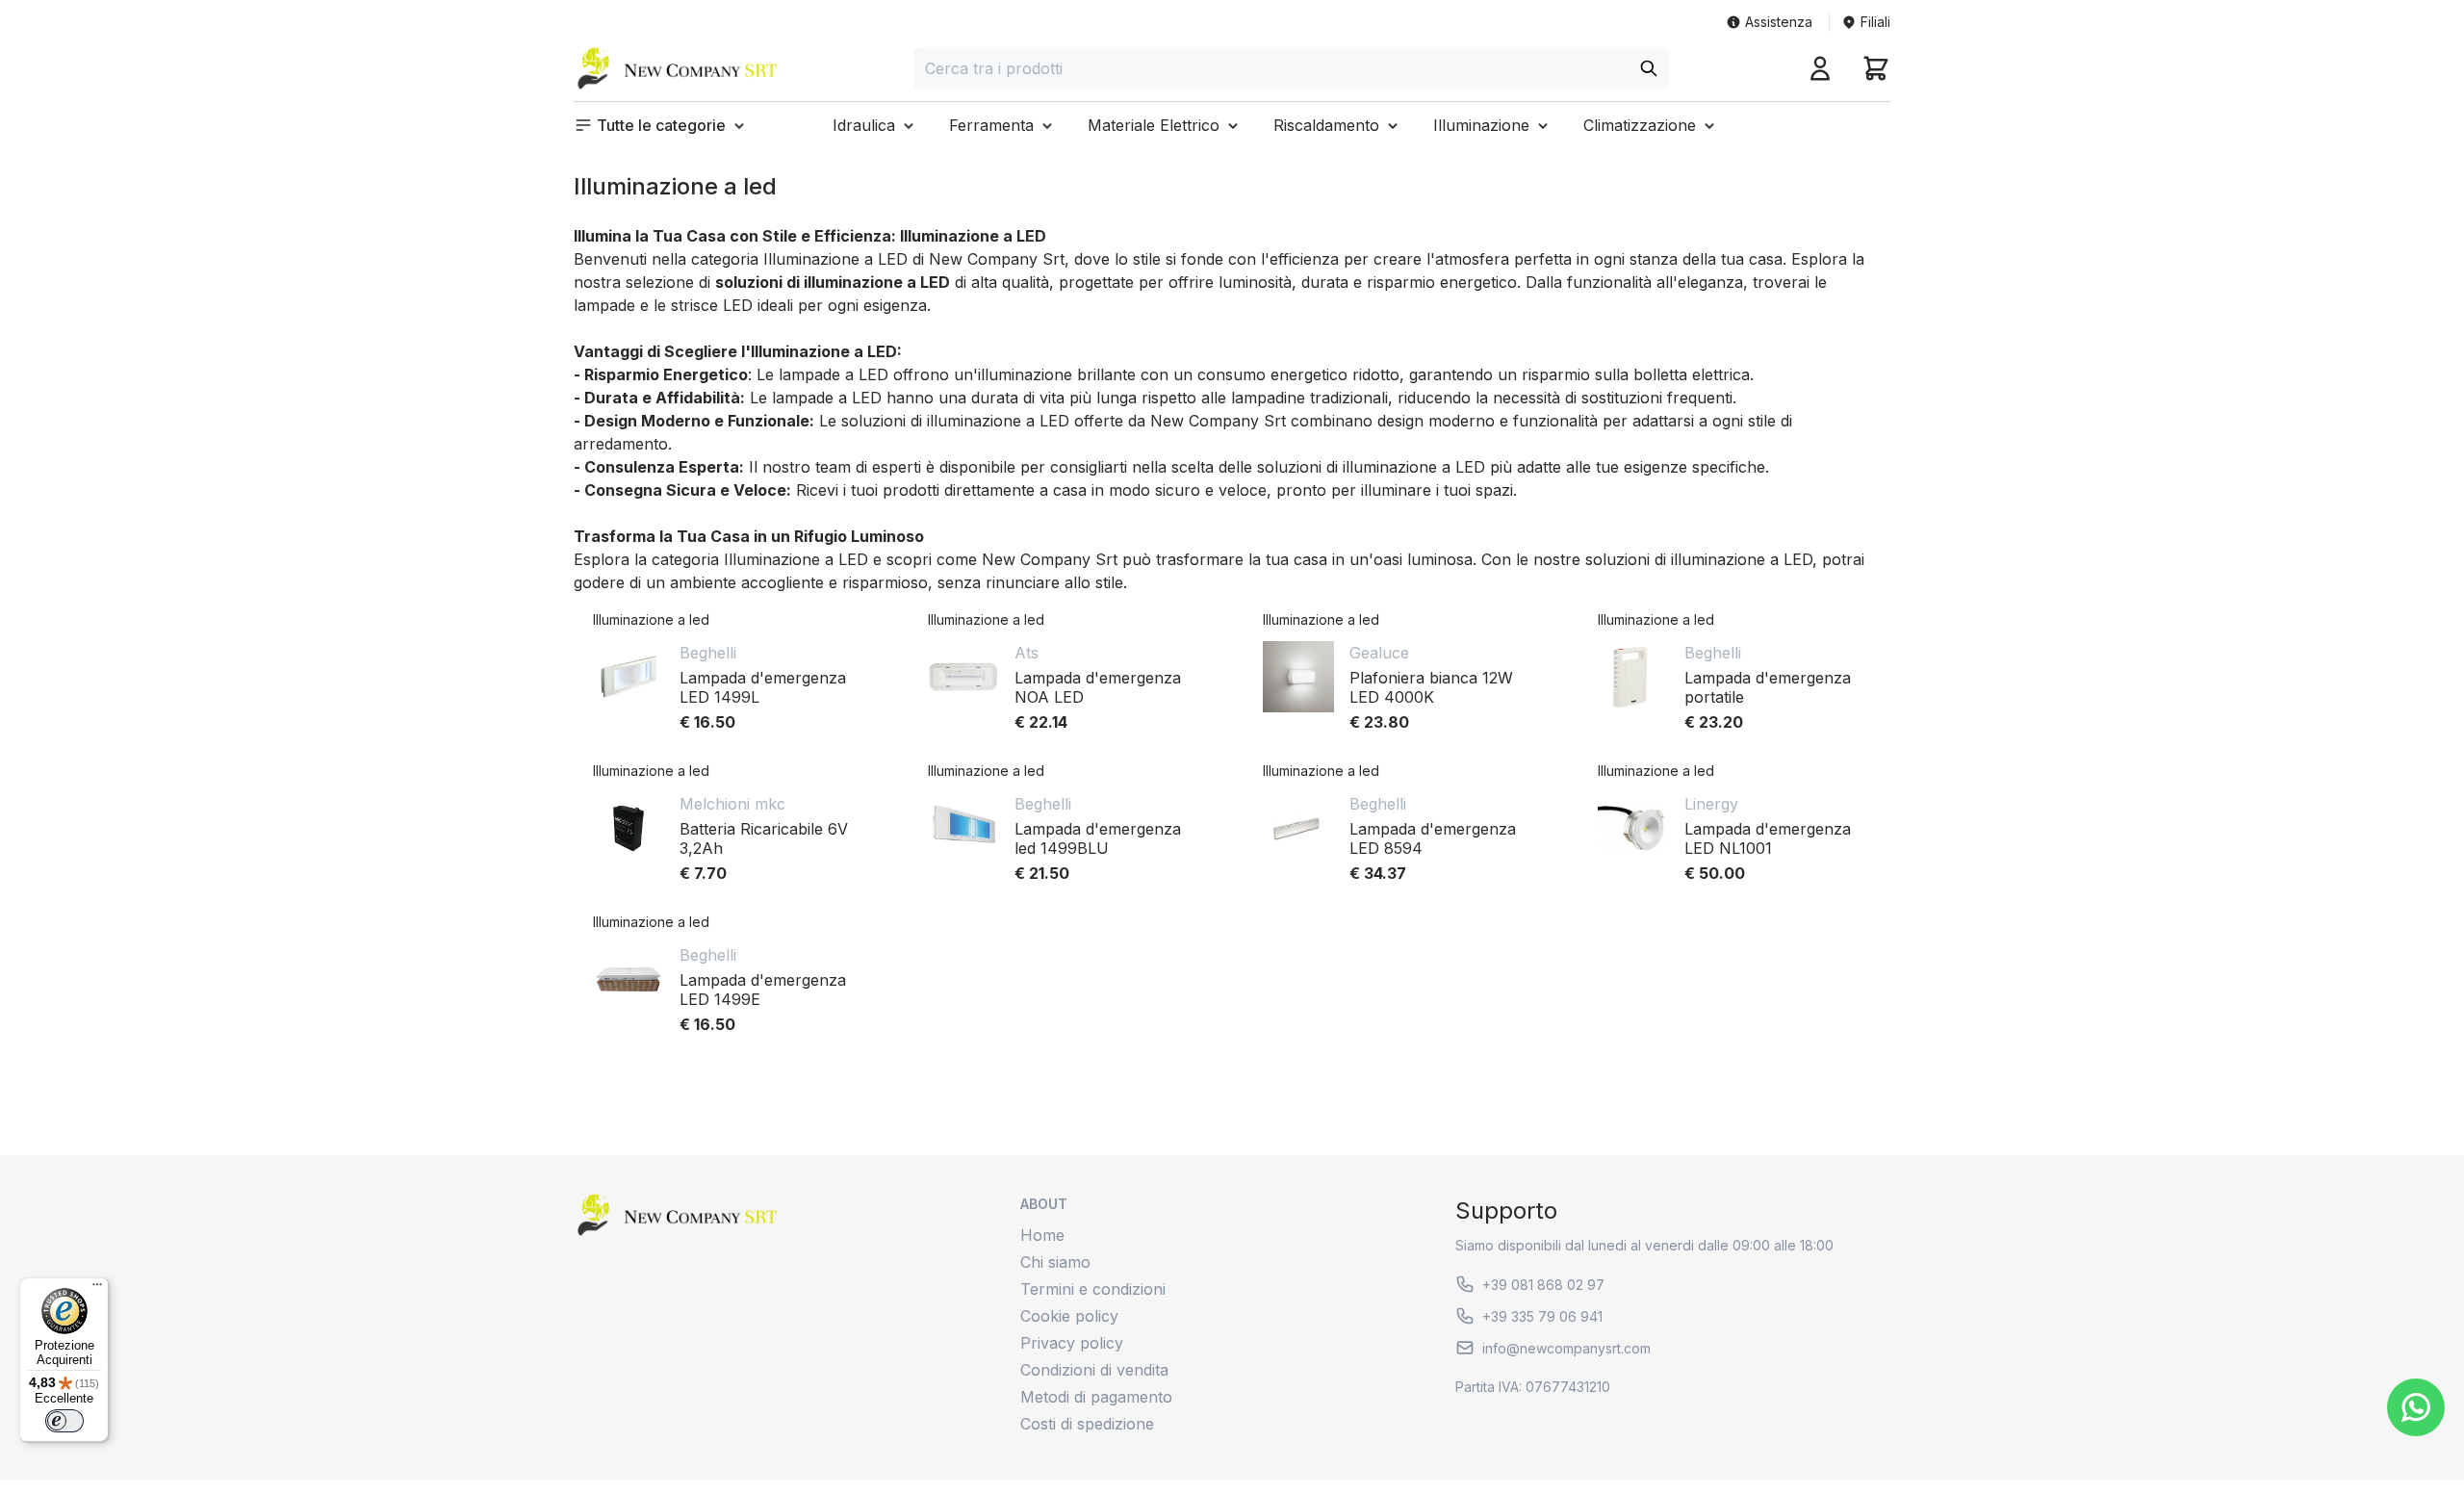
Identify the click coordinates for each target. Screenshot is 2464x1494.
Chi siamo (1055, 1262)
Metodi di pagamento (1096, 1397)
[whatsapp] (2416, 1407)
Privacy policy (1072, 1343)
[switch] (64, 1421)
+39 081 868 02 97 (1543, 1285)
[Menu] (97, 1289)
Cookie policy (1069, 1316)
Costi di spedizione (1087, 1424)
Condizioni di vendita (1094, 1370)
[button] (661, 125)
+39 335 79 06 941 (1542, 1316)
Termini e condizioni (1093, 1289)
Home (1042, 1235)
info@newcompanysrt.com (1566, 1348)
